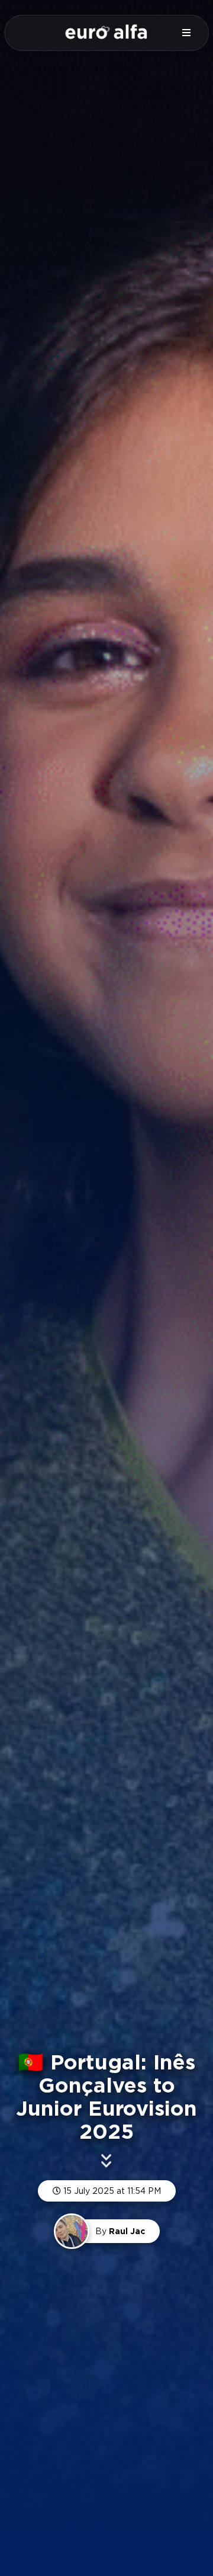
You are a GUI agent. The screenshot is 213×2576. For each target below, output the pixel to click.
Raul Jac (127, 2231)
